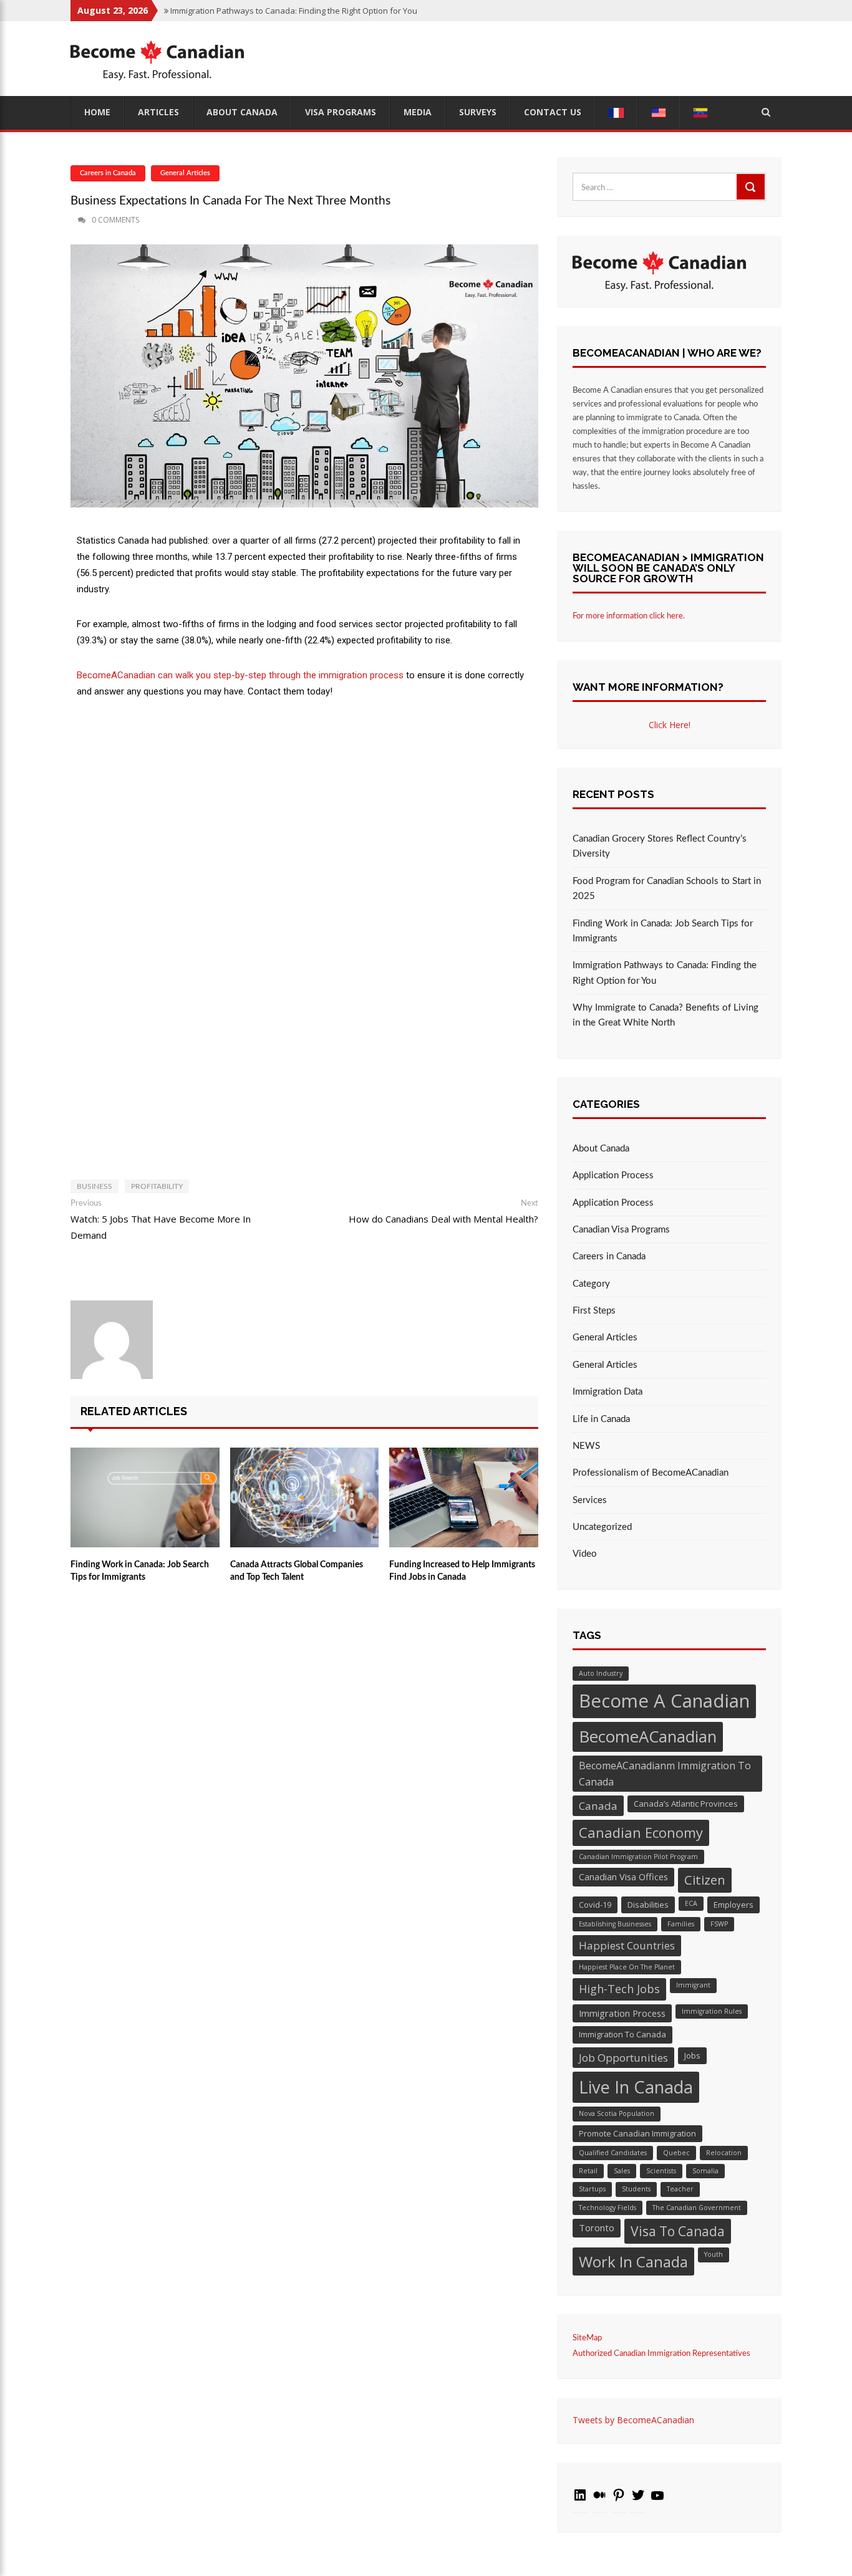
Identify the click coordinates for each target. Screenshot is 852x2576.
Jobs (692, 2055)
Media (418, 112)
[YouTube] (657, 2500)
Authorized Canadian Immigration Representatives (661, 2354)
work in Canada (633, 2261)
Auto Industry (601, 1673)
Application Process (613, 1175)
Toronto (597, 2228)
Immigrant (693, 1985)
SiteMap (587, 2338)
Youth (714, 2254)
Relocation (724, 2153)
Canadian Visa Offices (623, 1877)
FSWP (719, 1924)
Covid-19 (595, 1905)
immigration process (622, 2013)
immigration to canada (622, 2034)
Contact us (553, 112)
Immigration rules (712, 2011)
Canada (598, 1806)
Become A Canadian (664, 1701)
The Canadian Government (697, 2208)
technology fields (608, 2208)
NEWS (586, 1446)
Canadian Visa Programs (621, 1230)
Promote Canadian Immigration (637, 2133)
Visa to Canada (678, 2231)
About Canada (242, 112)
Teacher (680, 2189)
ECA (691, 1903)
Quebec (676, 2153)
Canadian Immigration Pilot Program (638, 1857)
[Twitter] (638, 2500)
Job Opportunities (623, 2058)
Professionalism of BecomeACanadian (651, 1473)
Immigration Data (608, 1392)
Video (585, 1554)
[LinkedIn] (580, 2500)
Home (97, 112)
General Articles (185, 173)
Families (681, 1924)
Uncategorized (602, 1527)
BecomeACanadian (648, 1736)
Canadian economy (641, 1832)
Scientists (661, 2171)
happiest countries (627, 1945)
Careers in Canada (108, 173)
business (94, 1186)
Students (636, 2189)
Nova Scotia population (617, 2113)
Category (591, 1284)
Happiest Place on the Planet (627, 1967)
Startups (592, 2189)
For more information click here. (629, 616)
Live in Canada (636, 2087)
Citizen (705, 1880)
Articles (158, 112)
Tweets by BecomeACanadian (633, 2420)
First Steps (594, 1311)
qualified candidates (613, 2153)
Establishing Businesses (615, 1924)
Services (590, 1500)
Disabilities (648, 1905)
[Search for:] (669, 187)
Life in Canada (601, 1419)
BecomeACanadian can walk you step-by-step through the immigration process (240, 675)
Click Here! (670, 725)
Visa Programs (341, 112)
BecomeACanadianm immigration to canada (665, 1774)
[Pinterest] (619, 2500)
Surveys (478, 112)
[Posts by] (72, 220)
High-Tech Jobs (619, 1989)
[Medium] (599, 2500)
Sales (622, 2171)
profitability (157, 1186)
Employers (733, 1905)
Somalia (705, 2171)
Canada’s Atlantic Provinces (686, 1804)
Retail (588, 2171)
